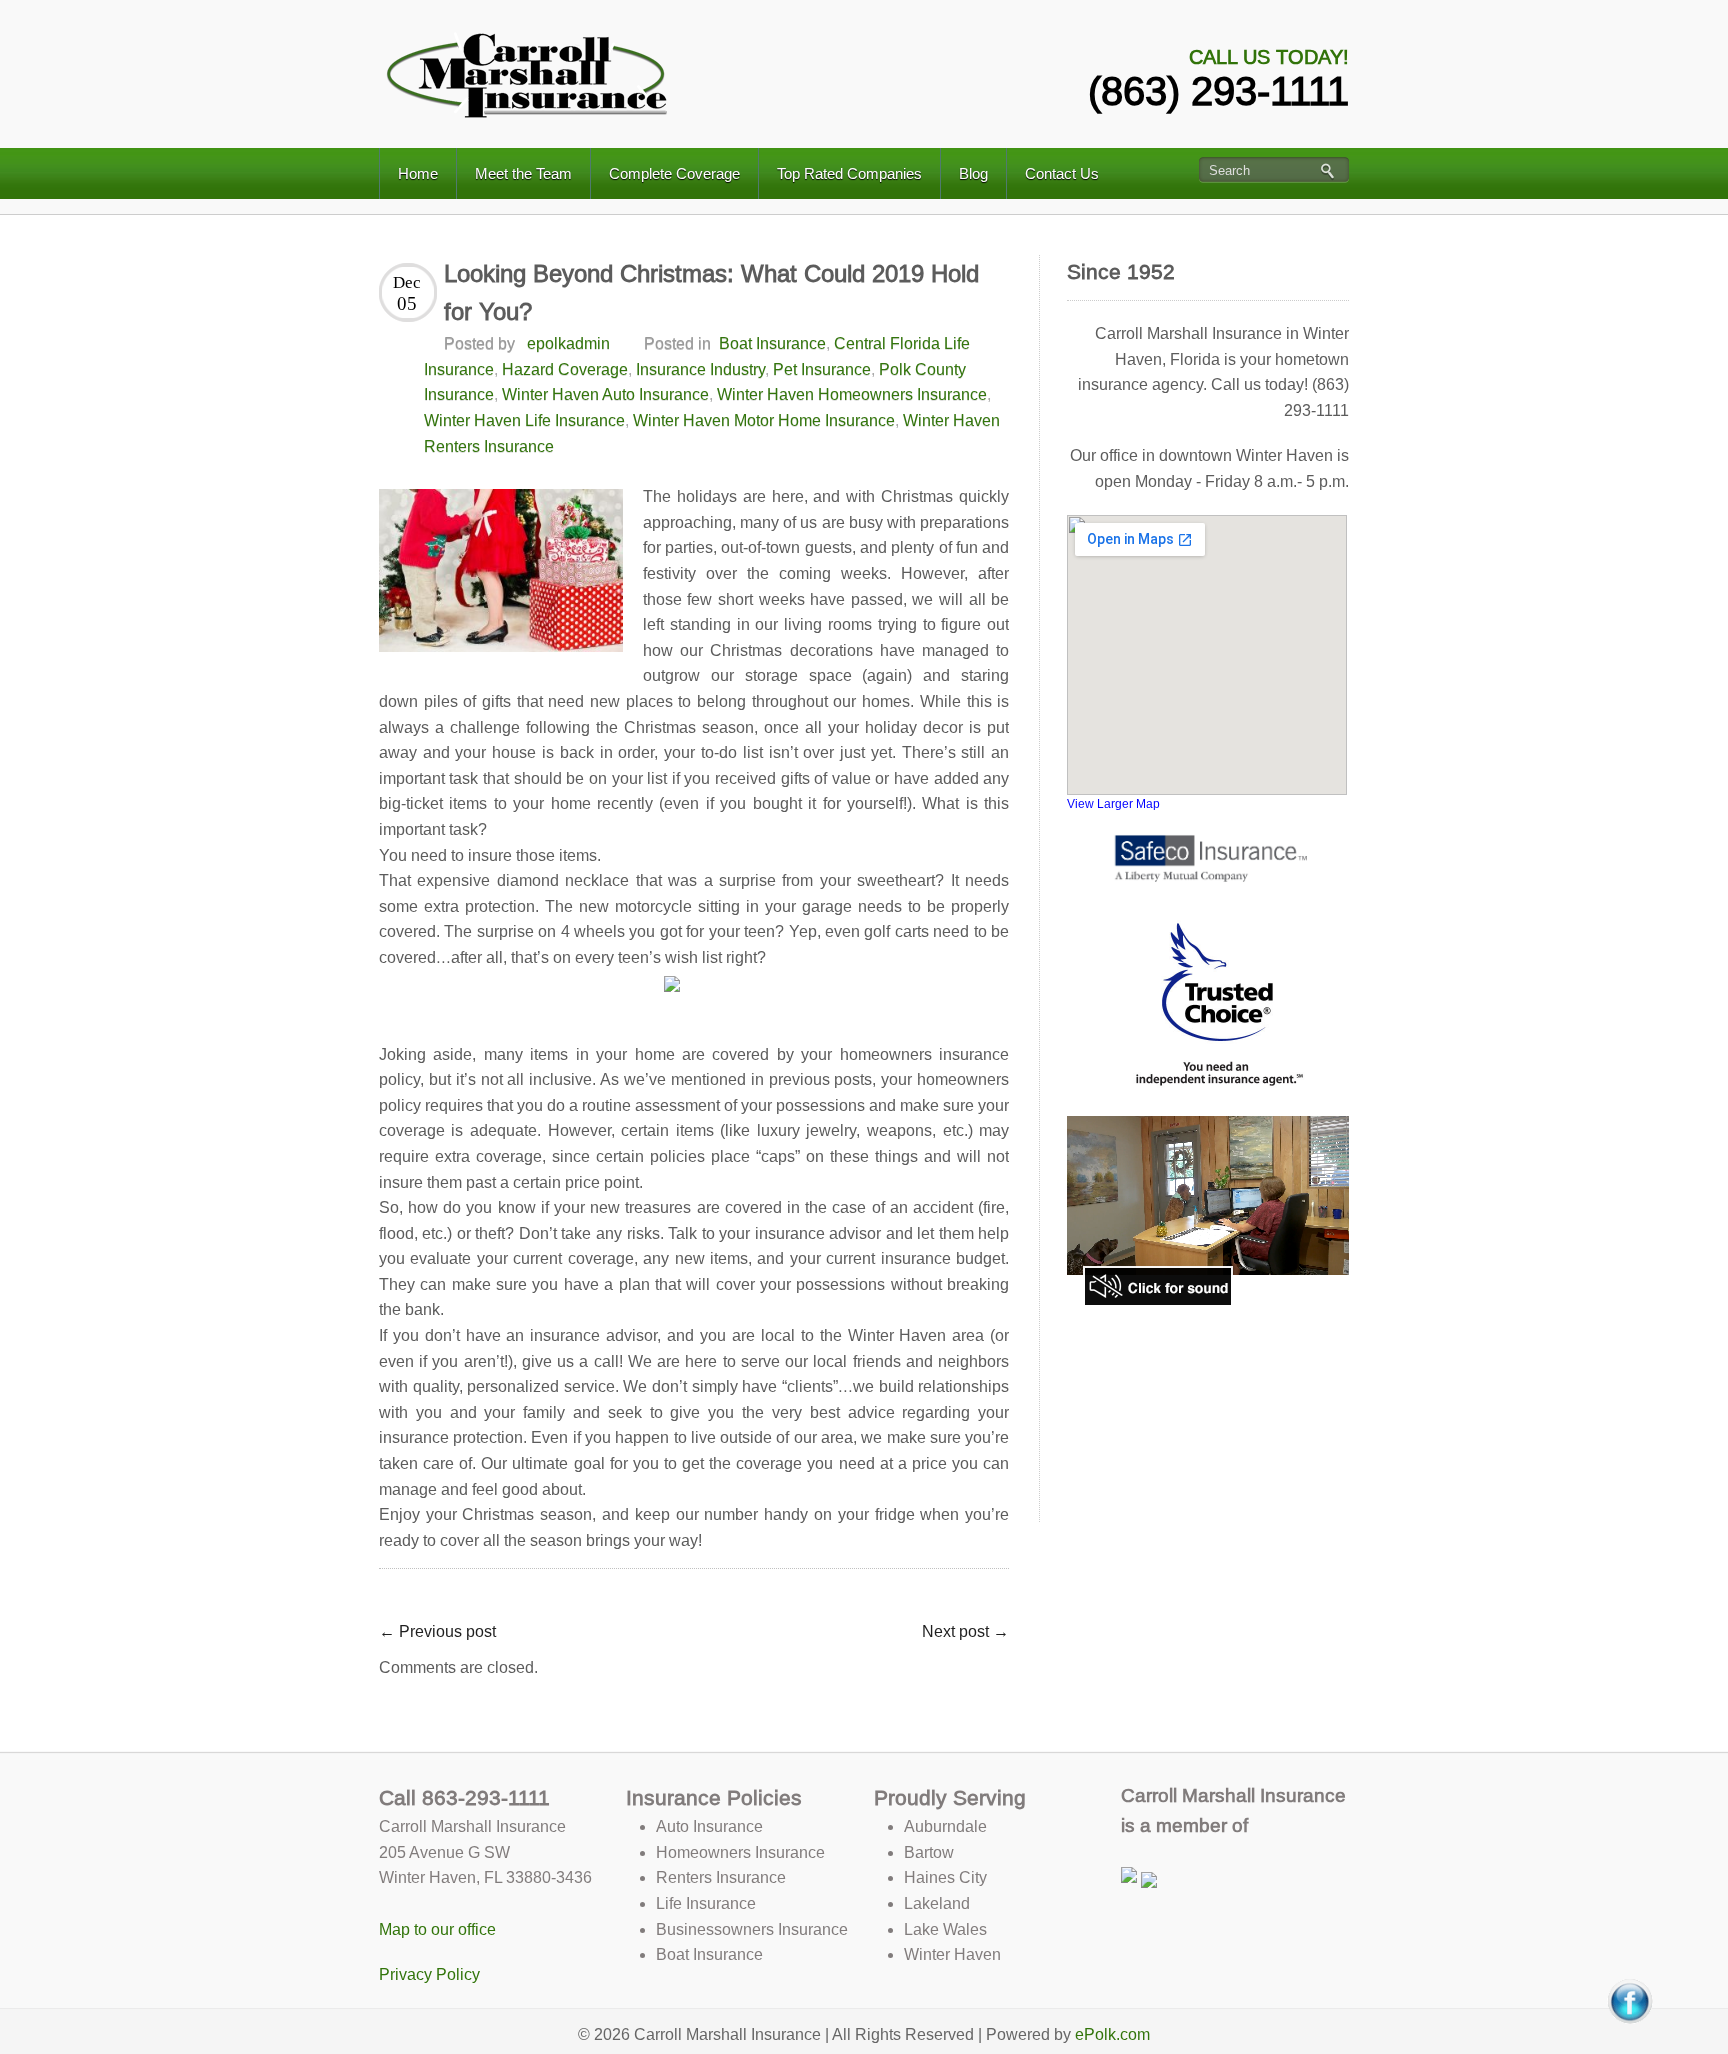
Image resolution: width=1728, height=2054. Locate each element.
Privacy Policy (429, 1974)
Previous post (437, 1631)
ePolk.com (1112, 2034)
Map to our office (437, 1929)
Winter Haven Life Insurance (524, 420)
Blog (973, 173)
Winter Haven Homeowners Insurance (852, 394)
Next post (965, 1631)
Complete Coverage (674, 173)
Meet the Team (523, 173)
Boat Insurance (772, 343)
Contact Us (1062, 173)
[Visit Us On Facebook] (1629, 2000)
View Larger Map (1113, 804)
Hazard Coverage (565, 369)
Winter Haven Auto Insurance (605, 394)
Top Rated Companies (849, 173)
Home (418, 173)
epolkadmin (568, 343)
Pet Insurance (822, 369)
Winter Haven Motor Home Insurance (764, 420)
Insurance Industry (700, 369)
